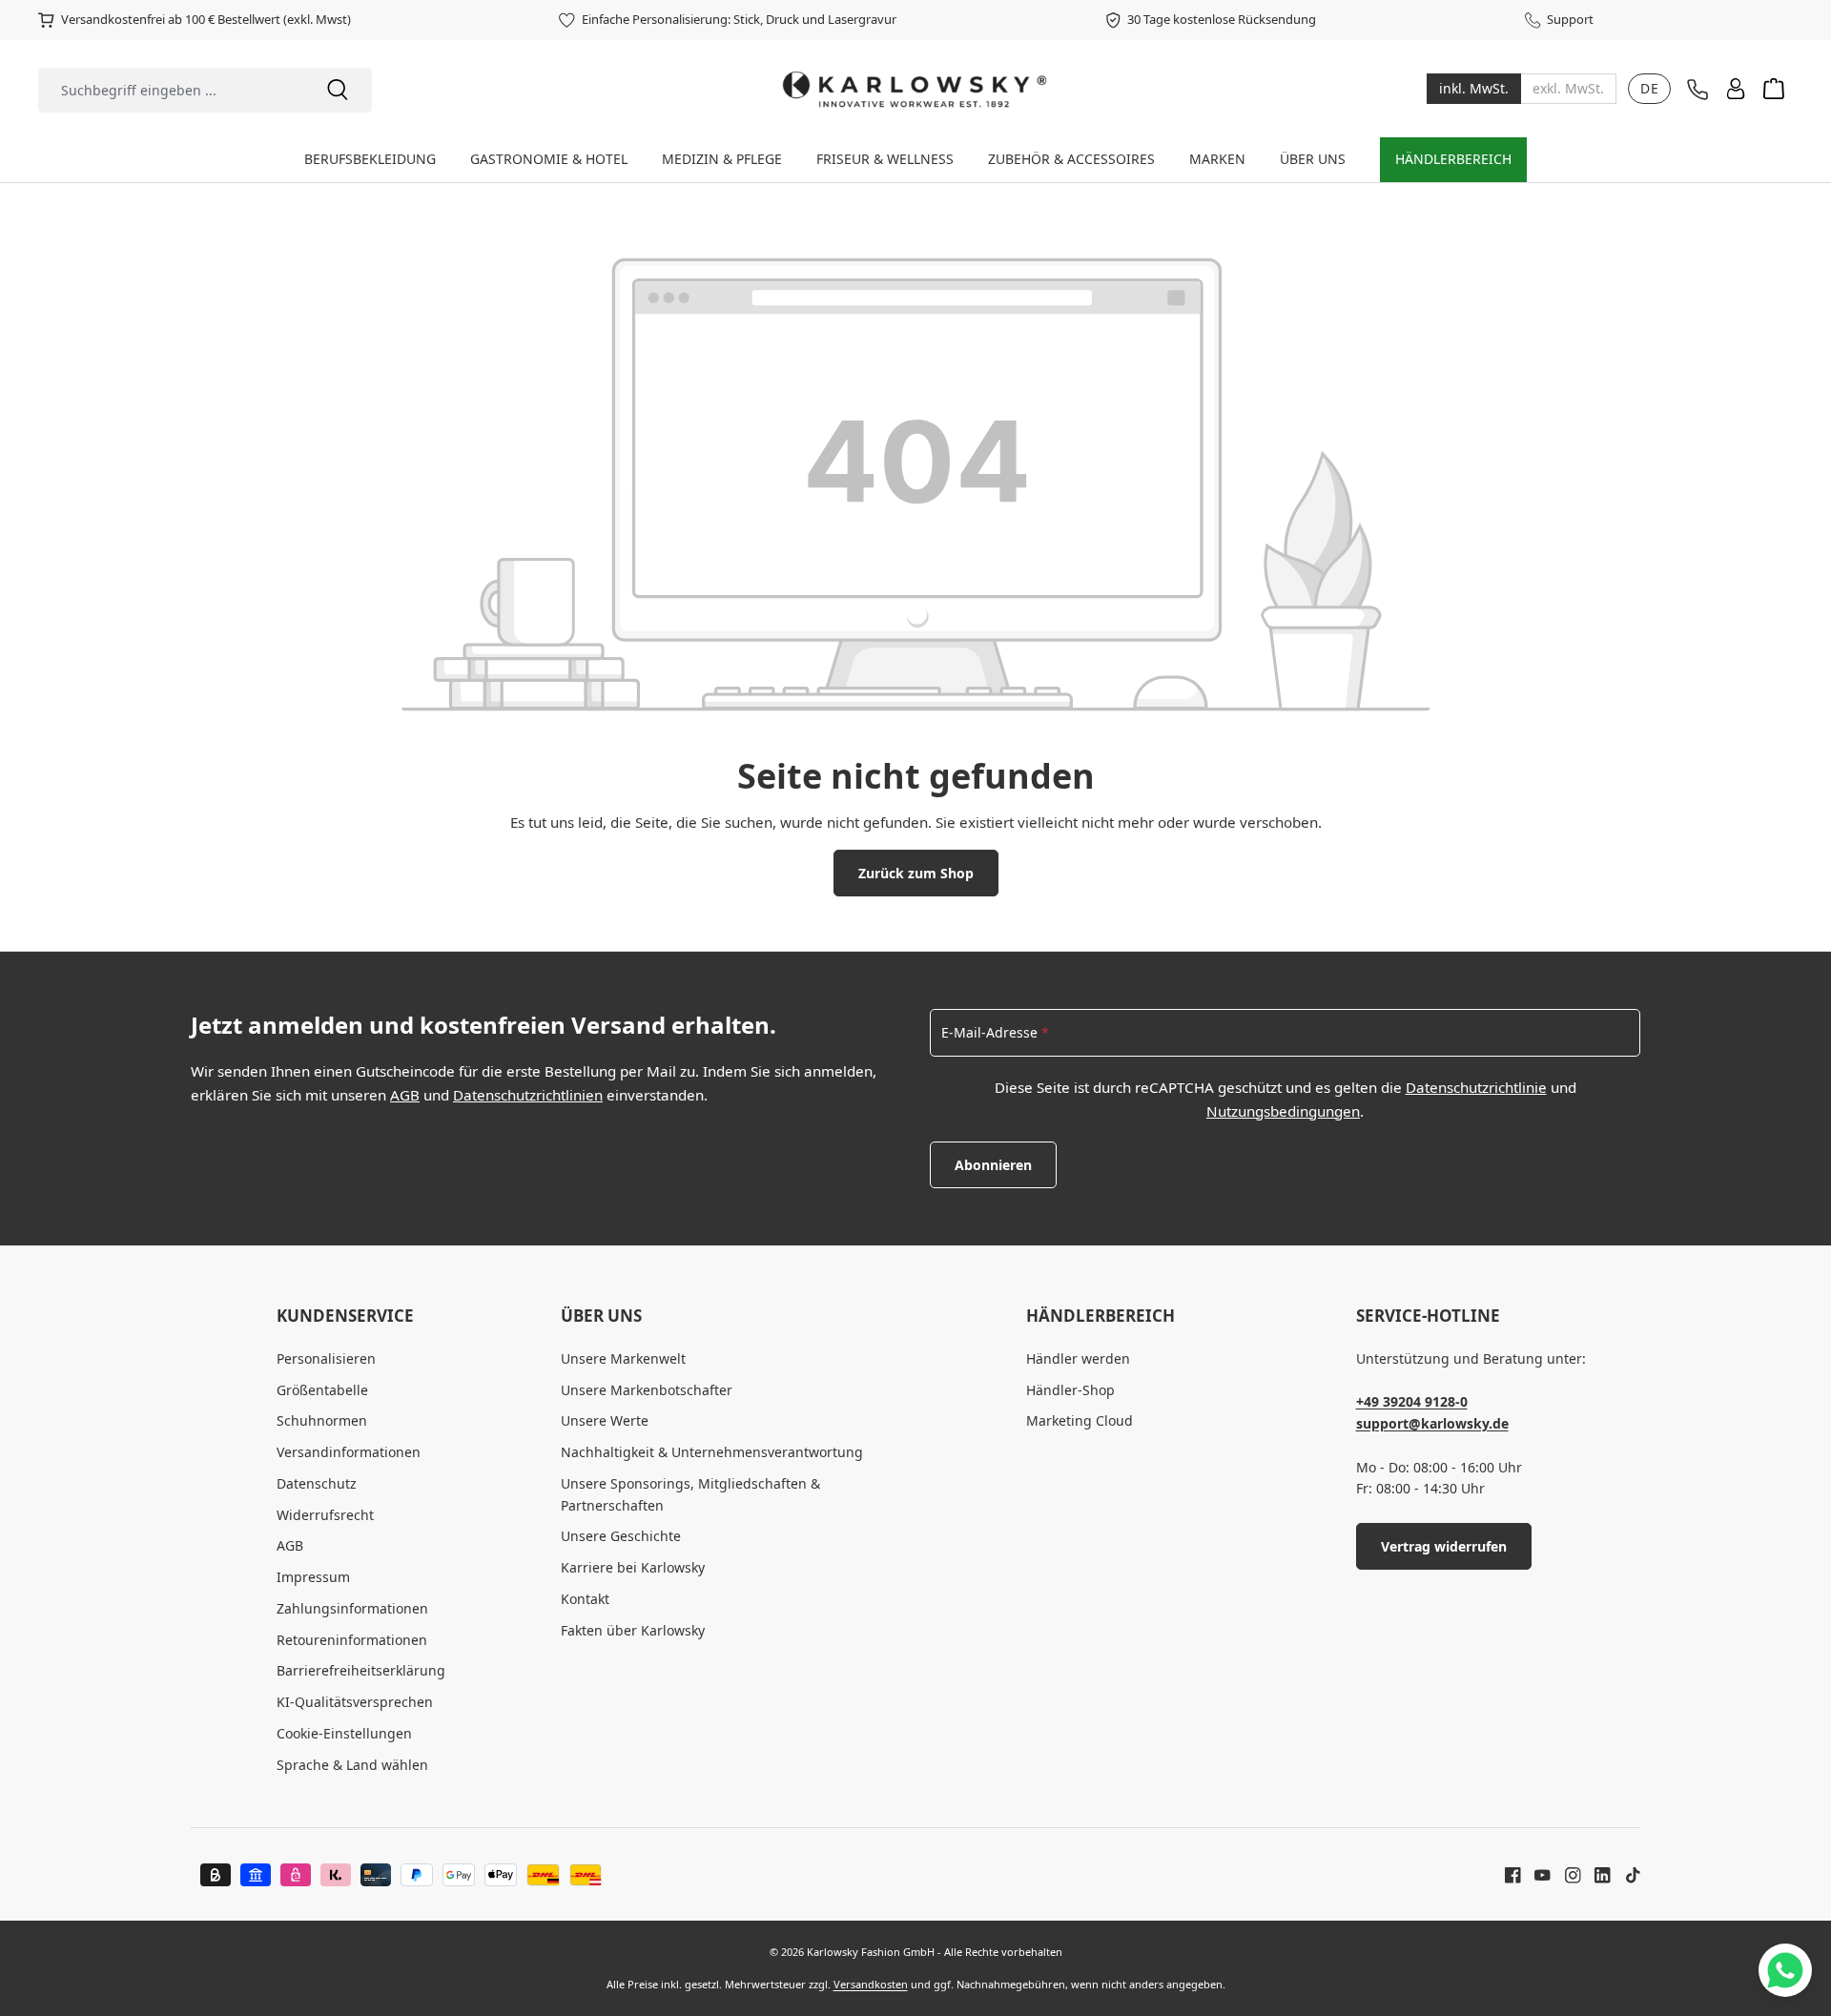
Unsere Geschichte (621, 1536)
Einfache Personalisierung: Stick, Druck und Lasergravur (739, 19)
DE (1649, 88)
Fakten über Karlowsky (633, 1630)
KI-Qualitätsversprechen (355, 1702)
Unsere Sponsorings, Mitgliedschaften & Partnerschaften (690, 1494)
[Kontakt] (1697, 90)
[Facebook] (1513, 1874)
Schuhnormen (322, 1420)
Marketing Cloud (1080, 1420)
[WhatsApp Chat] (1785, 1970)
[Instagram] (1566, 1874)
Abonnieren (993, 1165)
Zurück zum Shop (916, 873)
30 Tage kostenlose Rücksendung (1222, 19)
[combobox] (171, 90)
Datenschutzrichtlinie (1476, 1087)
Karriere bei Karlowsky (633, 1567)
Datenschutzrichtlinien (528, 1095)
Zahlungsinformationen (352, 1608)
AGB (405, 1095)
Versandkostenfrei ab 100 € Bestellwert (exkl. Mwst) (206, 19)
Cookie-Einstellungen (344, 1733)
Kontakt (585, 1599)
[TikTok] (1626, 1874)
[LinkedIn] (1595, 1874)
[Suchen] (338, 90)
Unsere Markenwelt (623, 1358)
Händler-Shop (1070, 1390)
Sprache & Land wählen (352, 1765)
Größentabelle (322, 1390)
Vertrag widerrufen (1444, 1546)
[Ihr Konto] (1736, 89)
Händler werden (1078, 1358)
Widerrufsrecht (325, 1515)
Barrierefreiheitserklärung (361, 1670)
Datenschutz (317, 1483)
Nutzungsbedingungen (1283, 1111)
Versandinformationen (349, 1452)
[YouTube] (1535, 1874)
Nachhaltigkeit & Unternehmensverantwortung (712, 1452)
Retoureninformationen (352, 1640)
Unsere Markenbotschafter (647, 1390)
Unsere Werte (605, 1420)
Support (1570, 19)
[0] (1474, 89)
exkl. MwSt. (1568, 89)
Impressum (313, 1577)
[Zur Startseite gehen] (915, 89)
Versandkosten (871, 1984)
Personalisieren (326, 1358)
